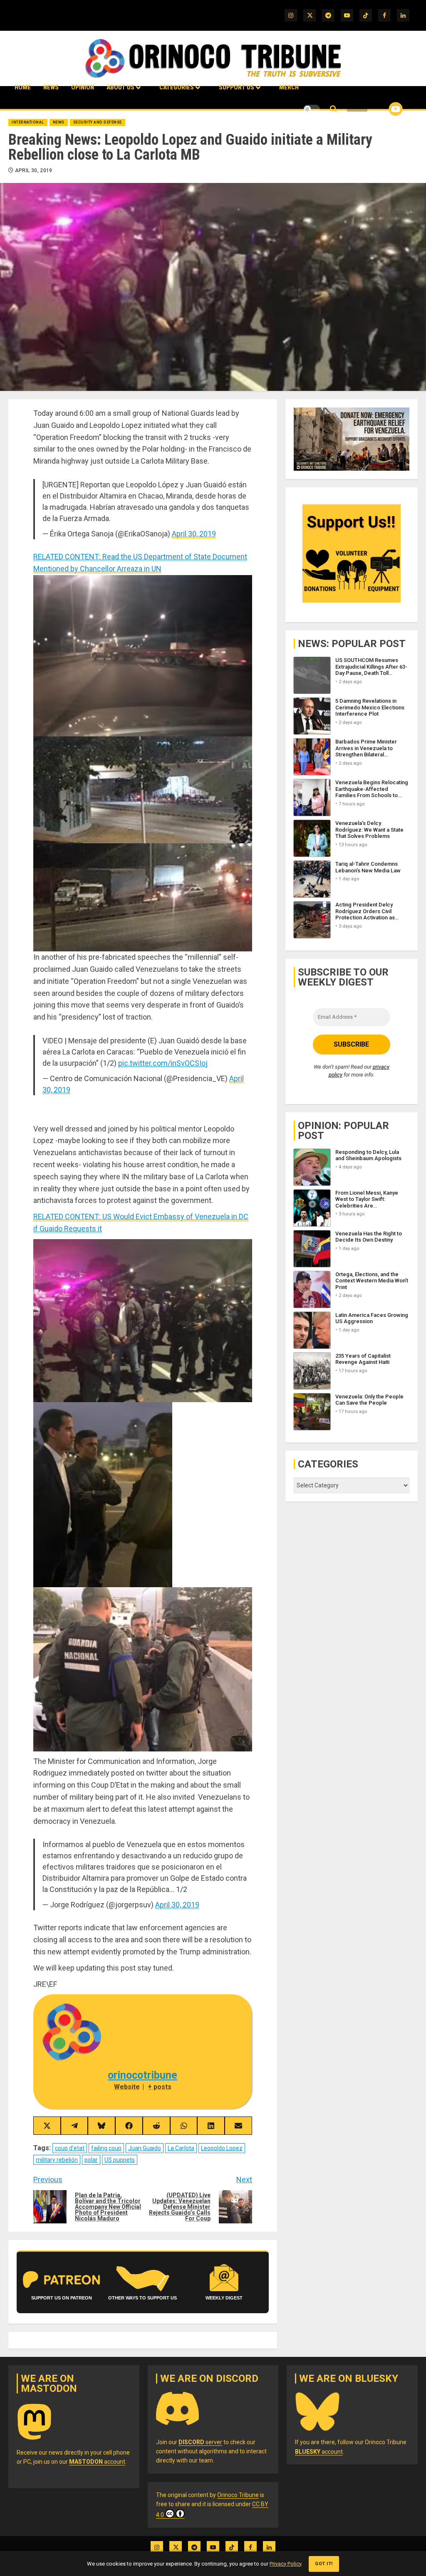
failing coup (106, 2148)
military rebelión (57, 2160)
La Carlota (181, 2148)
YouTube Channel (382, 109)
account (97, 2462)
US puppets (120, 2160)
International (28, 122)
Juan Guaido (145, 2148)
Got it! (324, 2564)
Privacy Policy (285, 2564)
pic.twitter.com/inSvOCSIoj (163, 1063)
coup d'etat (70, 2148)
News (51, 87)
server (200, 2442)
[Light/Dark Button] (312, 109)
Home (23, 87)
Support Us (237, 87)
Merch (289, 87)
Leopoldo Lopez (222, 2148)
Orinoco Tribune (238, 2495)
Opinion (83, 87)
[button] (333, 109)
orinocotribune (142, 2075)
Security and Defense (98, 122)
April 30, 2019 (34, 170)
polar (91, 2160)
